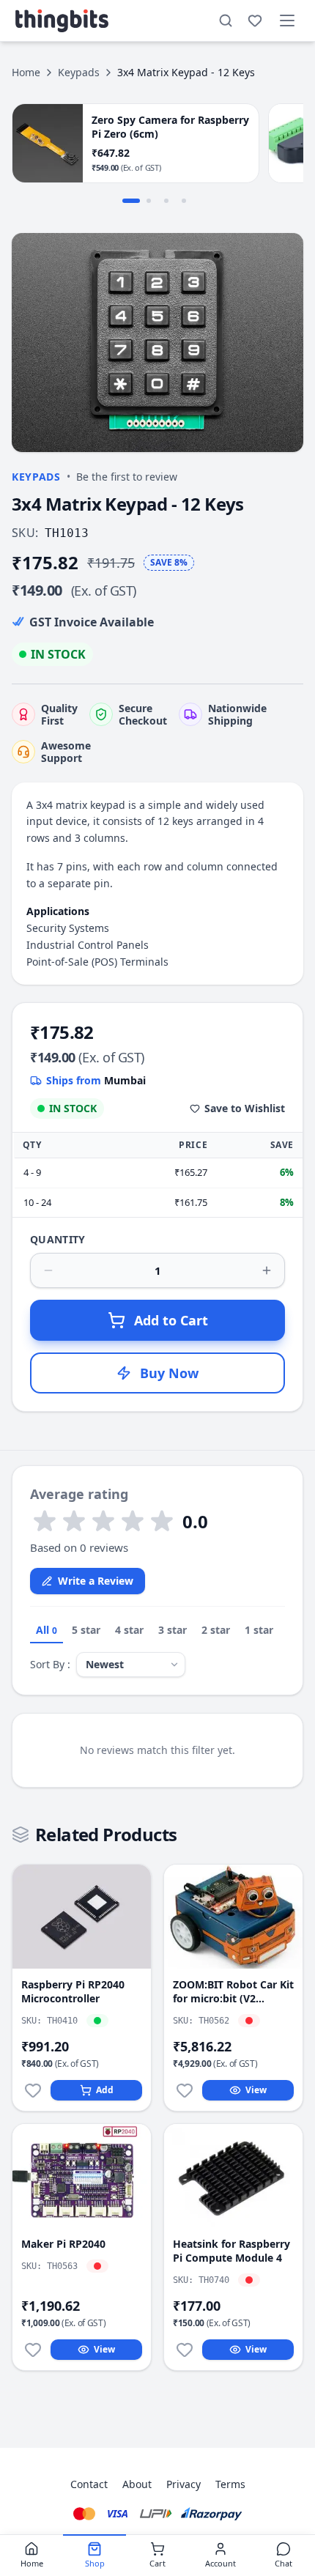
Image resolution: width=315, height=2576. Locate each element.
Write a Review (96, 1581)
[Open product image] (157, 343)
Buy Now (169, 1373)
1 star (259, 1630)
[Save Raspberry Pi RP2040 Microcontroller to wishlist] (33, 2090)
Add (105, 2090)
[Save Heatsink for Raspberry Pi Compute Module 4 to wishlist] (185, 2350)
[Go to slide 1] (131, 201)
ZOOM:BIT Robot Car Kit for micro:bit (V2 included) (233, 1992)
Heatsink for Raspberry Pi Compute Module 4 (231, 2251)
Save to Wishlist (245, 1108)
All (47, 1630)
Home (26, 72)
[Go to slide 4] (184, 201)
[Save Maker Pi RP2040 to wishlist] (33, 2350)
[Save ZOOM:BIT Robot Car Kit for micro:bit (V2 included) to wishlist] (185, 2090)
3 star (173, 1630)
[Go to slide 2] (149, 201)
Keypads (79, 72)
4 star (129, 1630)
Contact (89, 2484)
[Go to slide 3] (166, 201)
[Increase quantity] (267, 1270)
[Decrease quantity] (48, 1270)
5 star (86, 1630)
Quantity (58, 1239)
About (137, 2484)
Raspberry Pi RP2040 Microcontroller (73, 1991)
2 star (216, 1630)
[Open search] (226, 21)
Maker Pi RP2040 (63, 2244)
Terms (230, 2484)
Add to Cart (171, 1320)
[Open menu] (287, 21)
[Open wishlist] (255, 21)
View (256, 2090)
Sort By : (50, 1664)
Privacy (184, 2484)
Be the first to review (127, 477)
